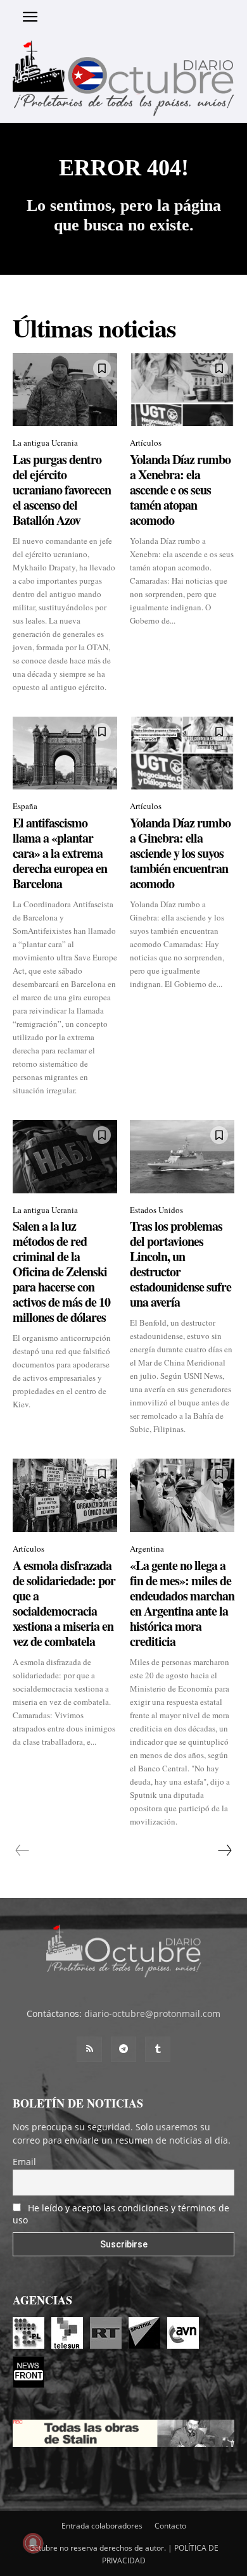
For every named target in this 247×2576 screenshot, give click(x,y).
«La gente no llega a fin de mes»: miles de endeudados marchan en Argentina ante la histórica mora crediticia (182, 1603)
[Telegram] (123, 2049)
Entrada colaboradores (102, 2526)
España (25, 806)
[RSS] (89, 2049)
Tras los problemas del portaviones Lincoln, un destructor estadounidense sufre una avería (180, 1264)
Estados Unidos (156, 1210)
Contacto (170, 2526)
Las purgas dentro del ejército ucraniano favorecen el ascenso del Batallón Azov (62, 490)
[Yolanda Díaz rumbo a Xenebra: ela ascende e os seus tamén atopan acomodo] (182, 390)
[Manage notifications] (33, 2543)
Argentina (147, 1549)
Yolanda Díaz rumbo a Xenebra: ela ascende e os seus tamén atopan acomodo (180, 490)
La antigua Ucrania (45, 443)
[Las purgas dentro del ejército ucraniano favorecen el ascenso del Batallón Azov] (65, 390)
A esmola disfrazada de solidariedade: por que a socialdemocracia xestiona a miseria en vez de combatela (64, 1603)
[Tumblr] (158, 2049)
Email (24, 2162)
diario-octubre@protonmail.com (152, 2014)
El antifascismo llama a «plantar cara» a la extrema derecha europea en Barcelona (60, 853)
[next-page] (224, 1850)
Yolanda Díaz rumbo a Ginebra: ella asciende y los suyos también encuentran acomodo (180, 853)
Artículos (146, 443)
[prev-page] (22, 1850)
